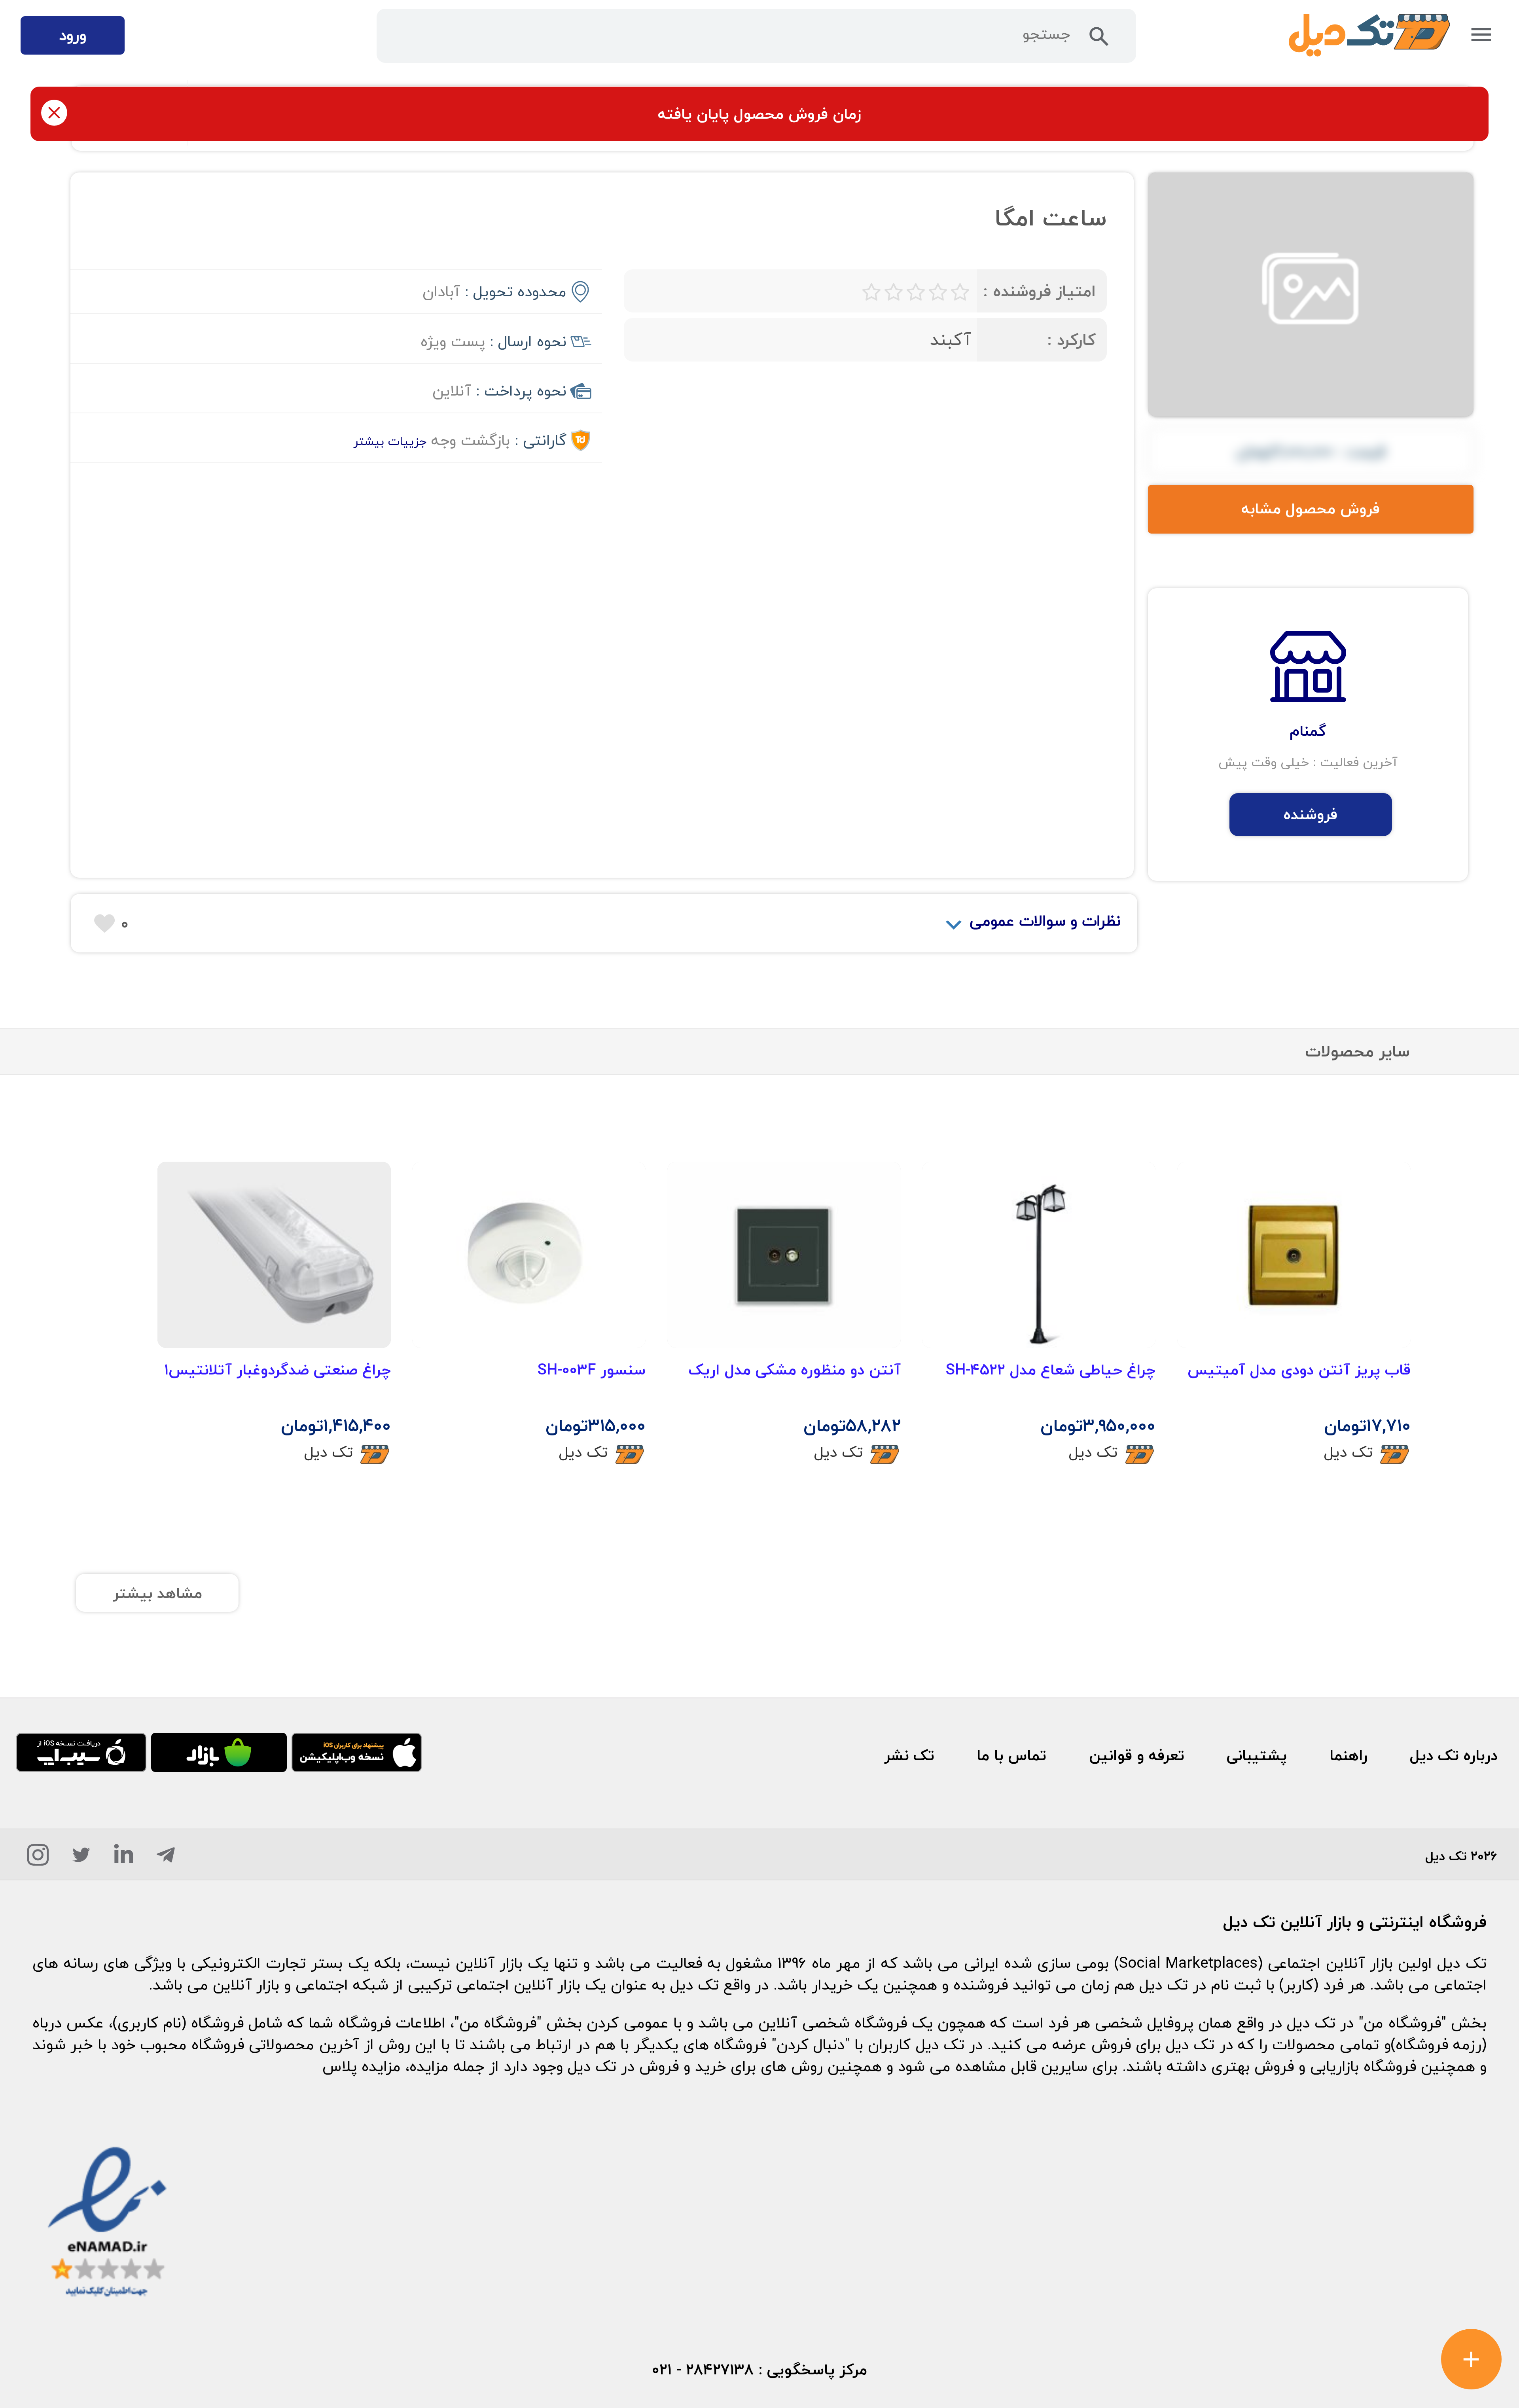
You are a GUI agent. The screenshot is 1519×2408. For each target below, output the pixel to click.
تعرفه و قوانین (1137, 1755)
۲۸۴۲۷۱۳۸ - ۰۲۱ (703, 2370)
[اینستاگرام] (38, 1859)
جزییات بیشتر (390, 441)
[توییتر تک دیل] (81, 1859)
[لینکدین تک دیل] (124, 1859)
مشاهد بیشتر (157, 1593)
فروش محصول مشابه (1311, 509)
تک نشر (909, 1755)
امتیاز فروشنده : (1039, 291)
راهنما (1349, 1755)
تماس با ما (1011, 1755)
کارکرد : (1071, 340)
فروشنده (1311, 814)
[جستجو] (1099, 41)
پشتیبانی (1257, 1755)
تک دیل (1348, 1452)
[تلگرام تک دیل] (166, 1859)
